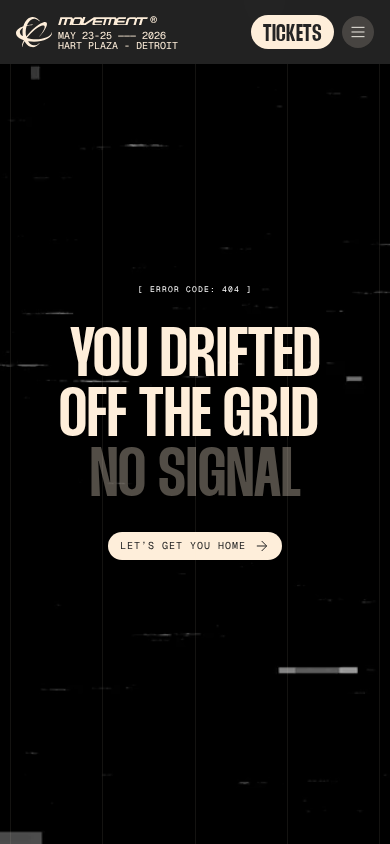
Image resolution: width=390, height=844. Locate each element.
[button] (358, 32)
